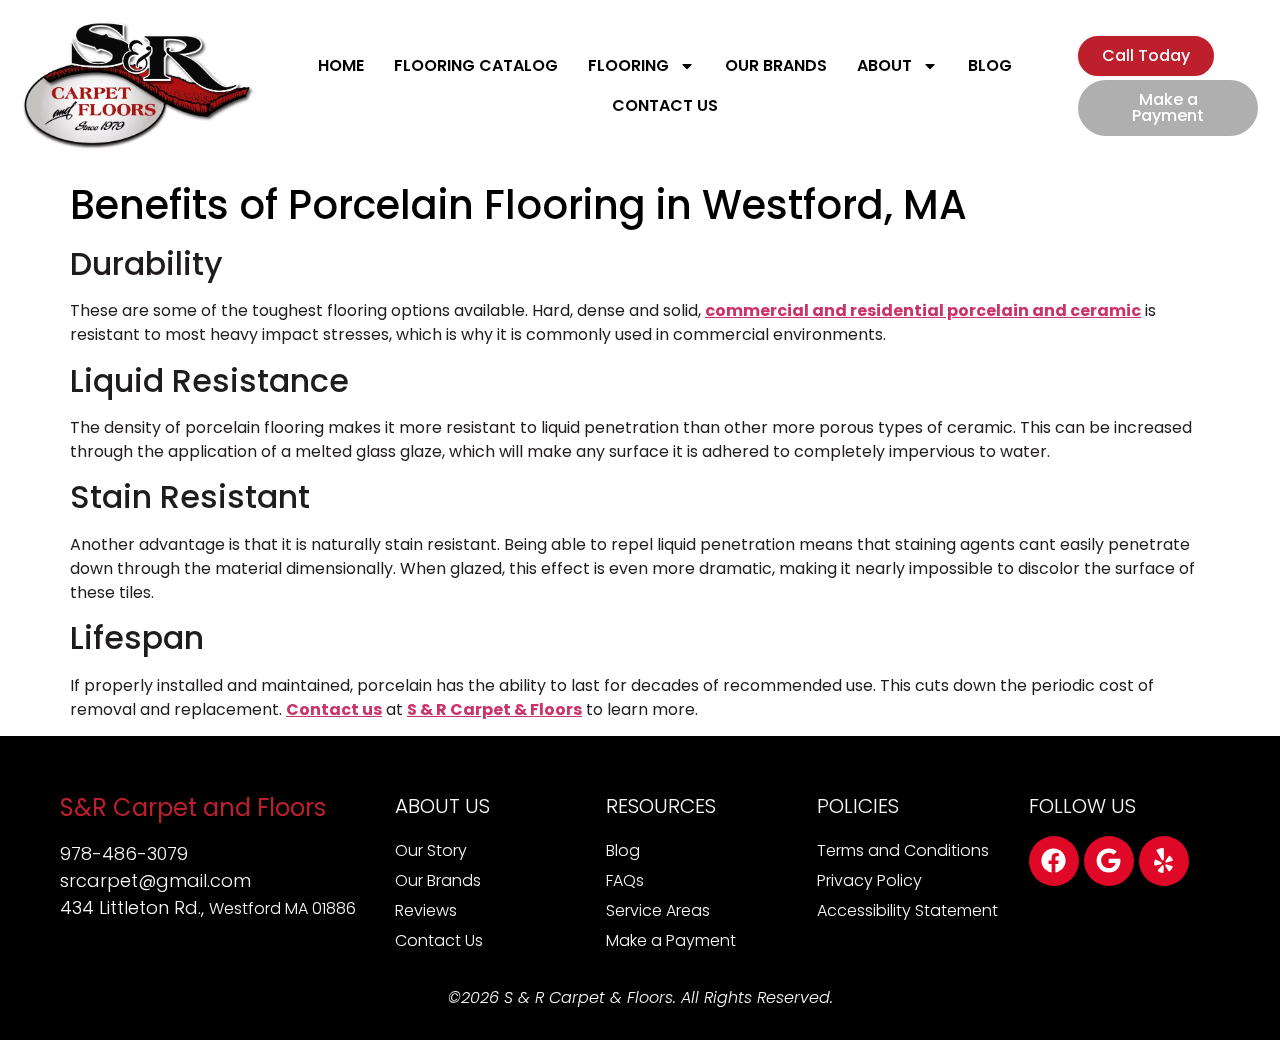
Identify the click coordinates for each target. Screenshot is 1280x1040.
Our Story (431, 850)
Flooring (628, 65)
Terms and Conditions (903, 850)
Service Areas (658, 910)
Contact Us (665, 105)
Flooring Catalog (476, 65)
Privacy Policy (869, 880)
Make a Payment (671, 940)
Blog (990, 65)
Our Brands (776, 65)
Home (341, 65)
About (884, 65)
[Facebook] (1054, 861)
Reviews (426, 910)
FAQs (625, 880)
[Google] (1109, 861)
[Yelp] (1164, 861)
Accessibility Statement (907, 910)
